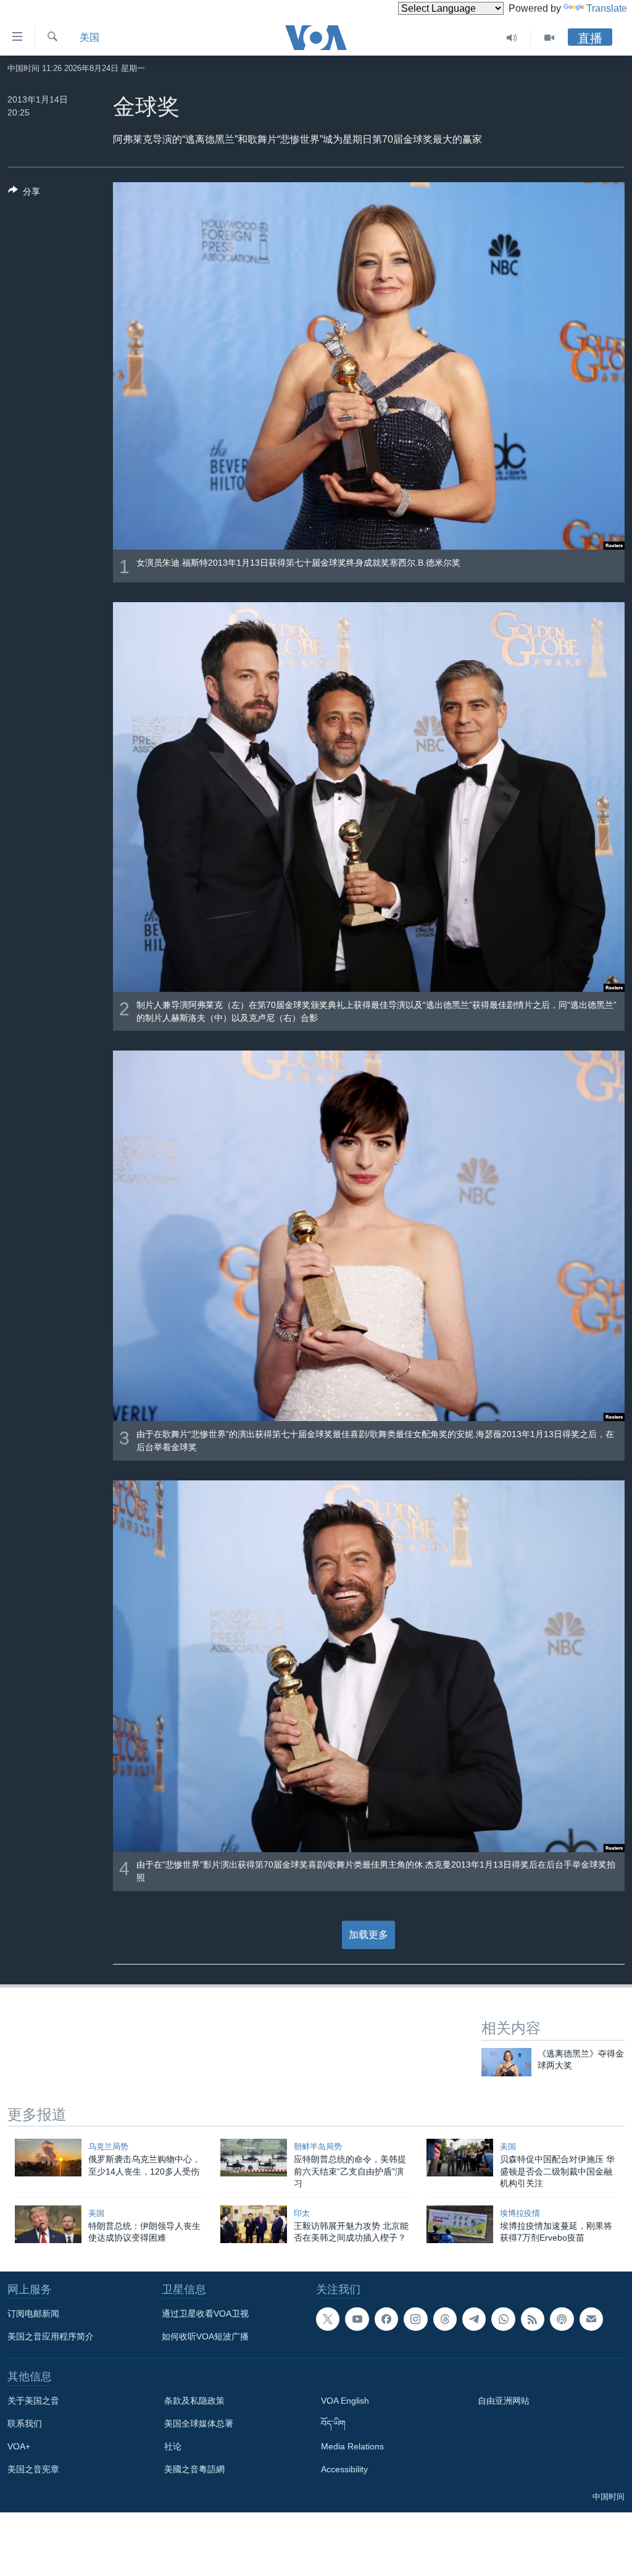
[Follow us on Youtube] (357, 2319)
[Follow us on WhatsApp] (503, 2319)
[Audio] (512, 38)
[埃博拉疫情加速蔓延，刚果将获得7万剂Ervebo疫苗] (460, 2224)
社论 (173, 2446)
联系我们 (25, 2423)
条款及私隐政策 (194, 2401)
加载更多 (368, 1935)
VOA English (345, 2401)
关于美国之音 (33, 2401)
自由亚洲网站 (504, 2401)
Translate (607, 8)
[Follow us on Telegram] (474, 2319)
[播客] (562, 2319)
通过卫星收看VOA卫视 (205, 2314)
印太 (302, 2213)
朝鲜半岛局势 (318, 2146)
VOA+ (19, 2446)
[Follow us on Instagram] (415, 2319)
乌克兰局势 (108, 2146)
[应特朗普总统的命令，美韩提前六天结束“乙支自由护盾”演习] (254, 2158)
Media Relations (352, 2446)
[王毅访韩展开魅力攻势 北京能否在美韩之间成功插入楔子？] (254, 2224)
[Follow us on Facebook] (386, 2319)
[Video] (549, 38)
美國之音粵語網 (194, 2469)
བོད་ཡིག (333, 2423)
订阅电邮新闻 (33, 2314)
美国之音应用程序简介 (51, 2336)
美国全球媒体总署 (199, 2423)
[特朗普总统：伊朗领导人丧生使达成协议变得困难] (48, 2224)
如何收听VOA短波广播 (205, 2336)
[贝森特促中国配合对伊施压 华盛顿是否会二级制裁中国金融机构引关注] (460, 2158)
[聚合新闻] (533, 2319)
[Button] (24, 194)
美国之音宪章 (33, 2469)
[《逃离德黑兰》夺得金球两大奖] (506, 2062)
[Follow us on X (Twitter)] (328, 2319)
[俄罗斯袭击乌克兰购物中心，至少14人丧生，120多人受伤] (48, 2158)
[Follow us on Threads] (445, 2319)
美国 (89, 37)
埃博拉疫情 (520, 2213)
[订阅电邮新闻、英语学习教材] (591, 2319)
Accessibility (344, 2469)
